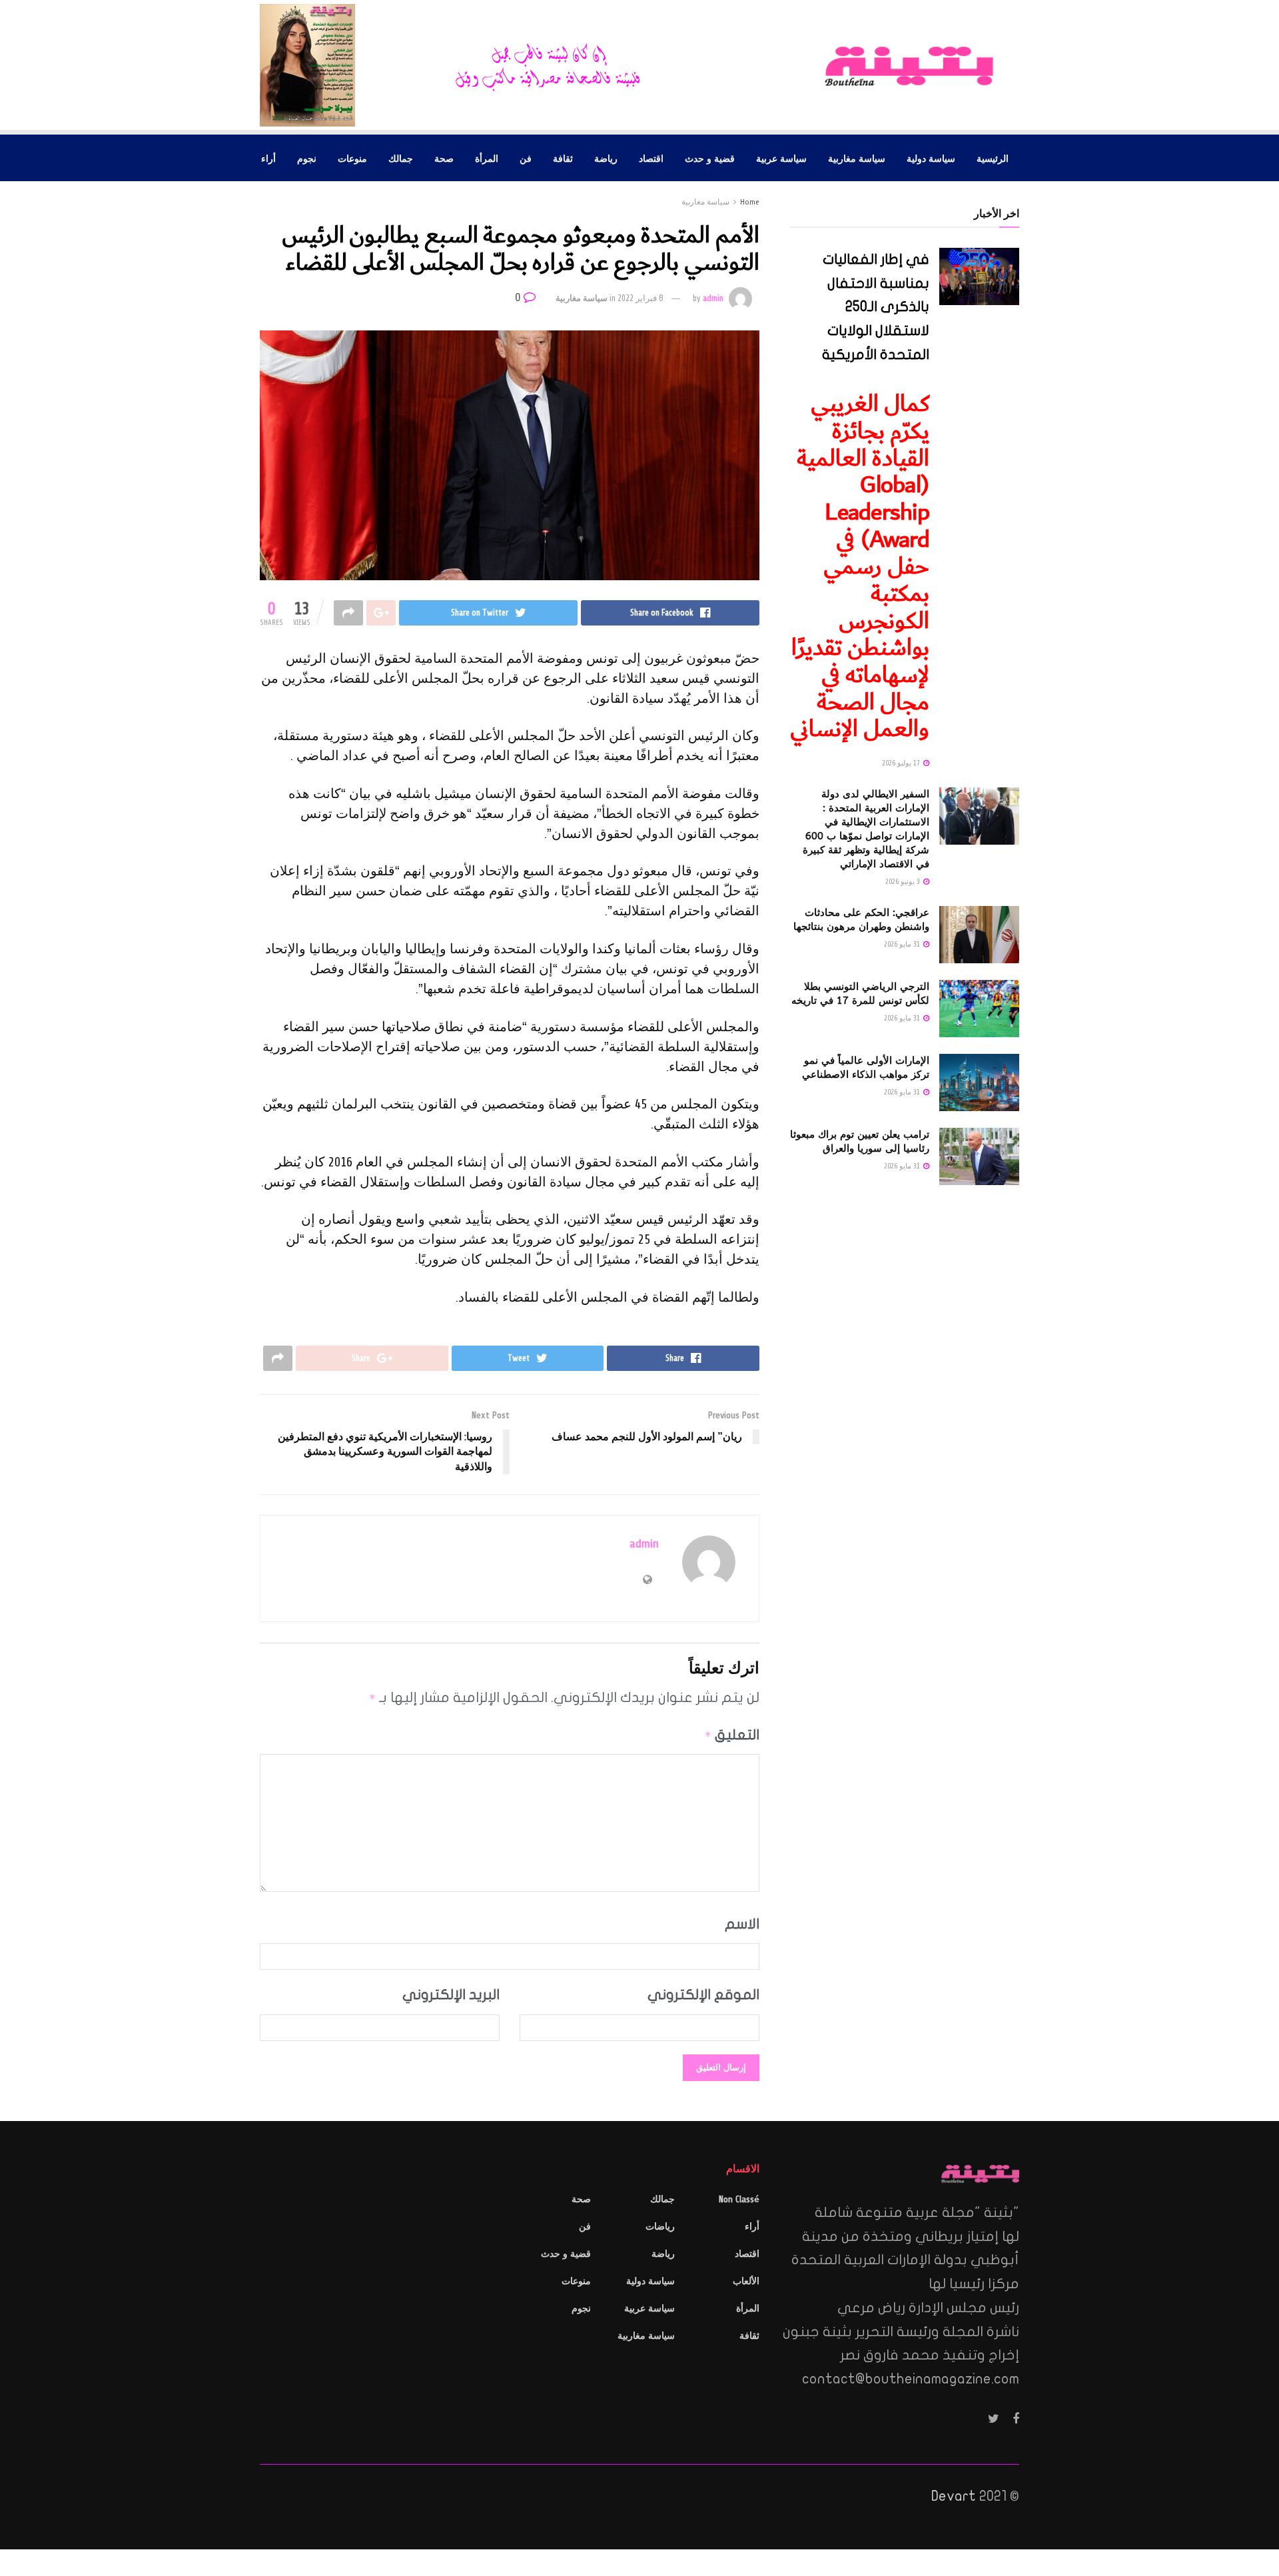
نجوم (307, 158)
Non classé (739, 2199)
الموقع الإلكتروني (703, 1994)
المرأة (487, 158)
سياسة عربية (781, 158)
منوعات (352, 158)
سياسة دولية (931, 158)
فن (526, 158)
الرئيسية (993, 158)
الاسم (742, 1924)
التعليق (732, 1735)
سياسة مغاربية (857, 158)
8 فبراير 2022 (640, 298)
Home (750, 202)
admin (713, 298)
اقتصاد (651, 158)
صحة (444, 158)
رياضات (660, 2227)
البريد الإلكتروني (451, 1994)
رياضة (606, 158)
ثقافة (563, 158)
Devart (954, 2496)
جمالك (401, 158)
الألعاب (746, 2281)
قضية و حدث (710, 158)
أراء (268, 158)
